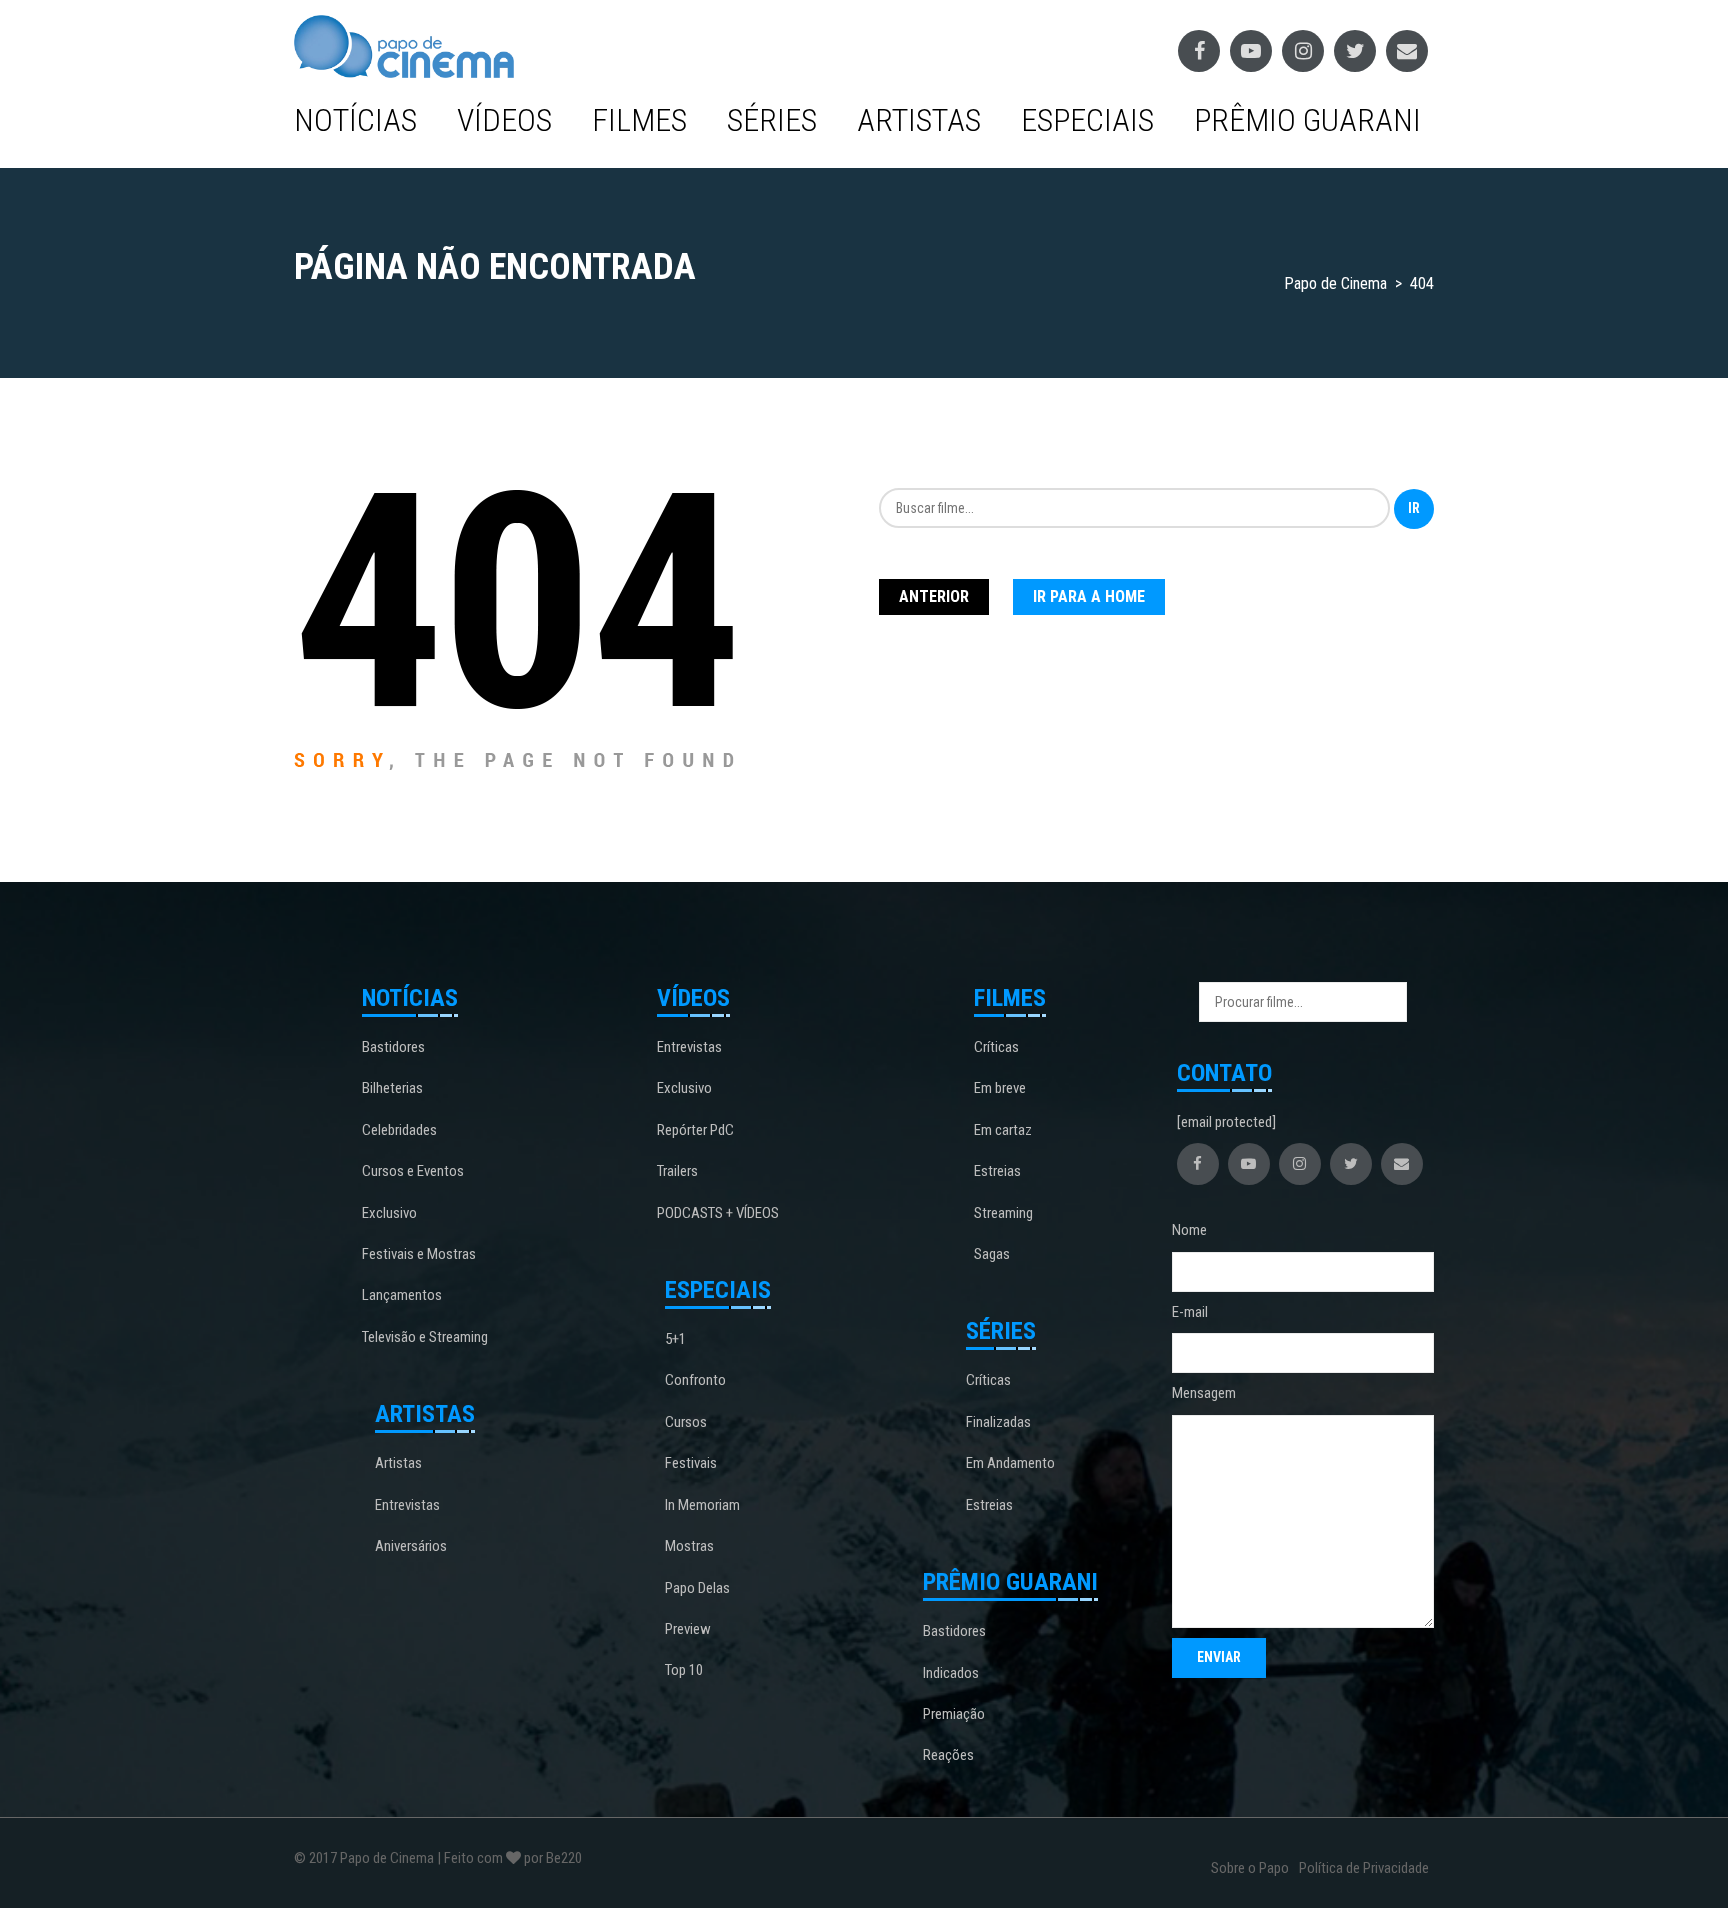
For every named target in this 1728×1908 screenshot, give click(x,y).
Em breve (1000, 1088)
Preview (688, 1629)
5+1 (675, 1339)
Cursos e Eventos (413, 1171)
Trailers (677, 1171)
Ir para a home (1089, 596)
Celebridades (399, 1130)
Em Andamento (1010, 1463)
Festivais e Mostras (419, 1254)
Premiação (954, 1714)
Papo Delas (697, 1588)
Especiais (1087, 120)
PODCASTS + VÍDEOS (718, 1213)
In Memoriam (702, 1505)
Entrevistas (407, 1505)
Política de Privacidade (1364, 1868)
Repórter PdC (695, 1130)
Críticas (996, 1047)
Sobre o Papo (1250, 1868)
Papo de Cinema (387, 1858)
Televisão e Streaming (425, 1337)
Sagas (992, 1254)
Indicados (951, 1673)
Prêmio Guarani (1307, 120)
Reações (948, 1755)
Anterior (934, 596)
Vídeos (504, 120)
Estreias (997, 1171)
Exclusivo (389, 1213)
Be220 (564, 1858)
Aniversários (411, 1546)
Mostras (689, 1546)
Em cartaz (1003, 1130)
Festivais (691, 1463)
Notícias (355, 120)
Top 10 (684, 1670)
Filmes (639, 120)
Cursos (686, 1422)
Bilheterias (392, 1088)
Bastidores (393, 1047)
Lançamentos (402, 1295)
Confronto (695, 1380)
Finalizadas (998, 1422)
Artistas (919, 120)
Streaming (1003, 1213)
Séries (772, 120)
